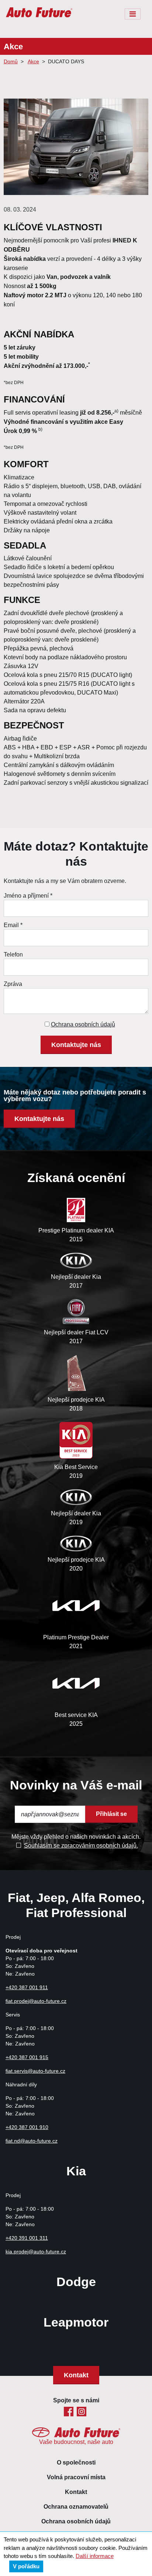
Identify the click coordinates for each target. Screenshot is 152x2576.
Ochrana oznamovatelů (76, 2507)
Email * (13, 925)
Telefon (13, 954)
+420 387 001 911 (27, 1987)
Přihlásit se (111, 1814)
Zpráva (13, 984)
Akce (33, 61)
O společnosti (76, 2463)
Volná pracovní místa (76, 2477)
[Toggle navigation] (133, 14)
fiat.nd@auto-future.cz (32, 2141)
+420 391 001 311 (27, 2238)
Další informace (95, 2556)
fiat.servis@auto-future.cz (35, 2071)
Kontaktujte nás (76, 1045)
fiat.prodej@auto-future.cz (36, 2001)
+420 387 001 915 (27, 2057)
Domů (11, 61)
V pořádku (26, 2566)
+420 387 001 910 (27, 2127)
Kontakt (76, 2375)
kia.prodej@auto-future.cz (36, 2252)
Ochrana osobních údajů (83, 1024)
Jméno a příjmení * (28, 895)
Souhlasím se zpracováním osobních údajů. (81, 1845)
